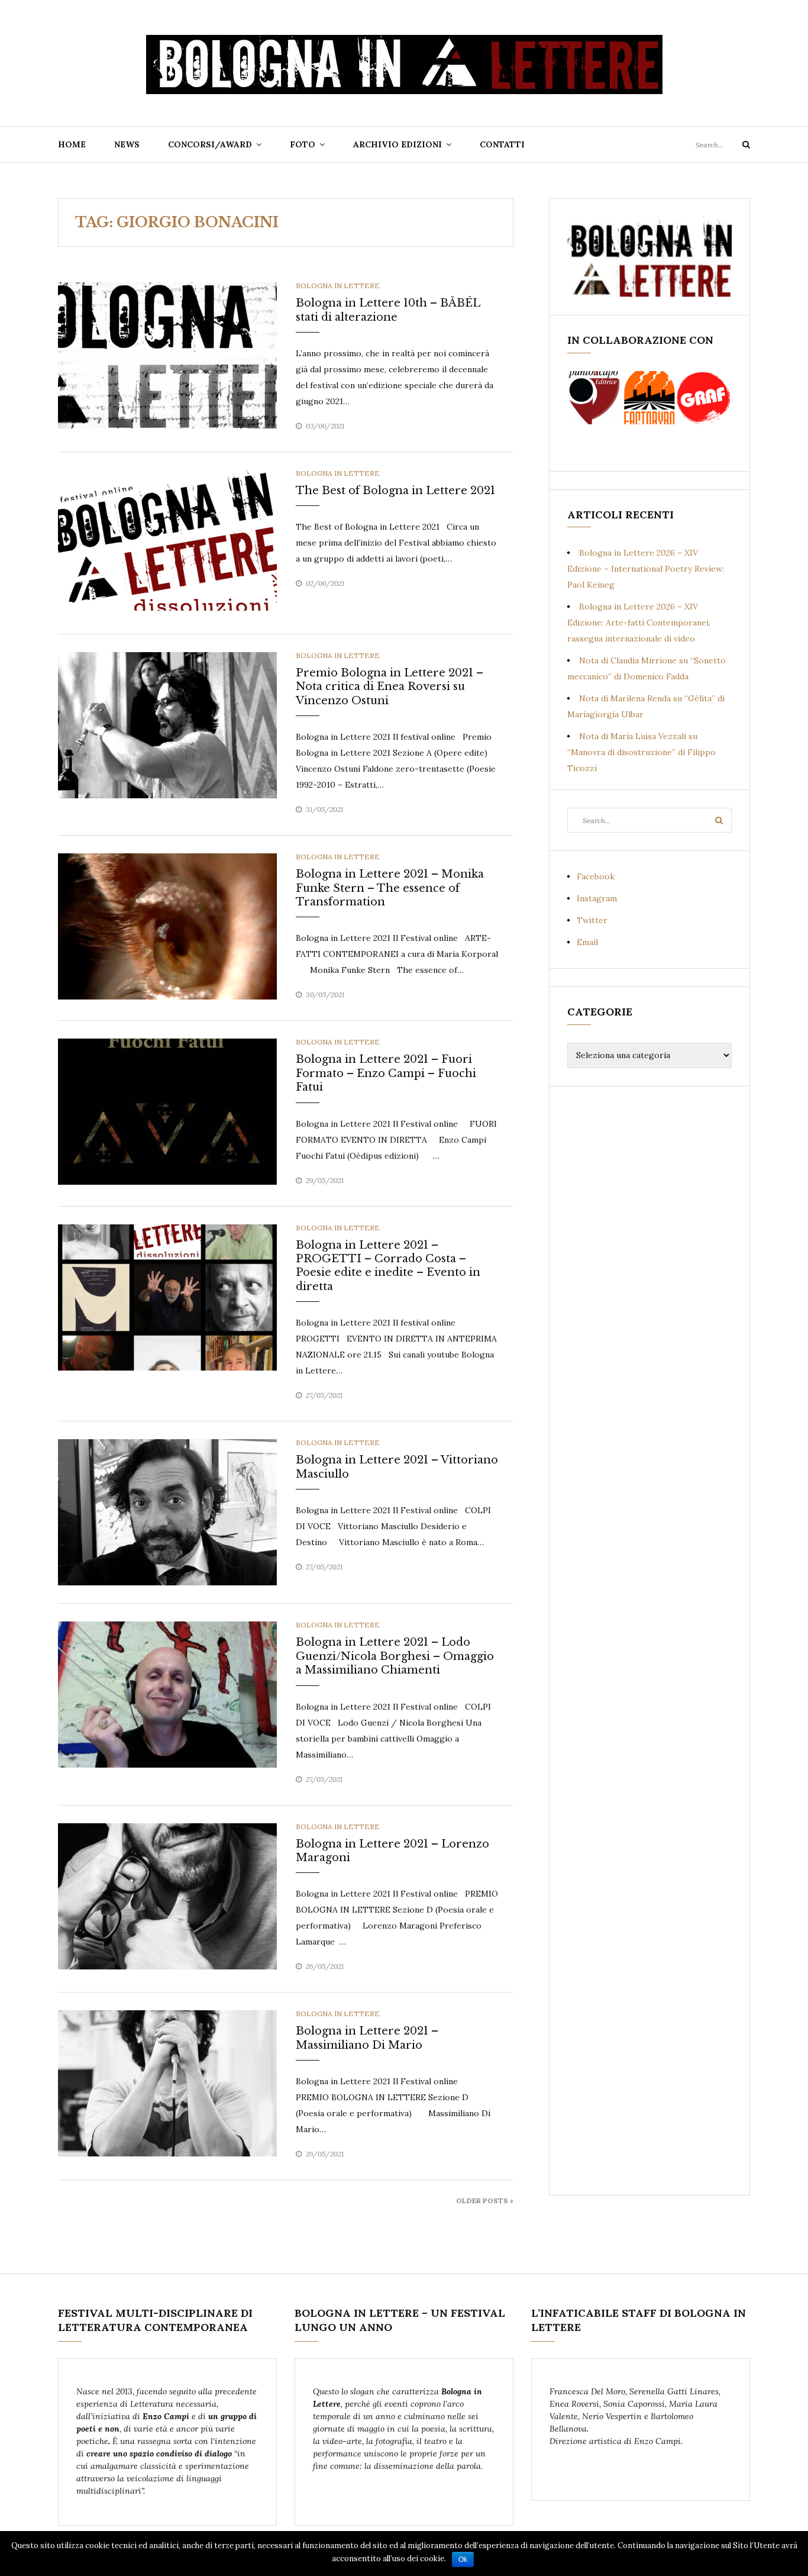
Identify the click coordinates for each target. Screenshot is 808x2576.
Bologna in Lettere (338, 286)
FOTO (303, 144)
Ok (463, 2559)
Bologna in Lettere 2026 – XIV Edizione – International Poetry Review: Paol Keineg (646, 569)
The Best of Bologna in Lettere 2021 (395, 491)
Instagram (597, 898)
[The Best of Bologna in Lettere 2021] (167, 542)
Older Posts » (485, 2201)
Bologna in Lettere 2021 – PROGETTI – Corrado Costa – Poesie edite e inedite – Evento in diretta (388, 1266)
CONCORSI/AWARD (210, 144)
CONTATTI (502, 144)
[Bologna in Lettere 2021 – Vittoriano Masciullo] (167, 1511)
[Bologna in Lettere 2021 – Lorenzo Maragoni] (167, 1895)
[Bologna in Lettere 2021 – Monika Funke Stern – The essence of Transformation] (167, 926)
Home (72, 144)
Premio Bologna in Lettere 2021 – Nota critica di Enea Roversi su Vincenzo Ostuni (390, 687)
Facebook (596, 876)
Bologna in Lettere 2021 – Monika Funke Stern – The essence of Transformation (390, 888)
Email (587, 942)
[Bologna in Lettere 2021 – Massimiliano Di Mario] (167, 2082)
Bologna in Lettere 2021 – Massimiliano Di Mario (367, 2038)
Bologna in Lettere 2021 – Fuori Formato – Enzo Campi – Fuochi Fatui (386, 1073)
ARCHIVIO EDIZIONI (397, 144)
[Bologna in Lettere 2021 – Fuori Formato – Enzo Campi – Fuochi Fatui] (167, 1111)
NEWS (127, 144)
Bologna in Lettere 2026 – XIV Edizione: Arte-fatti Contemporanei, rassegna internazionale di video (639, 623)
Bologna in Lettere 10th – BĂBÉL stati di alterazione (388, 310)
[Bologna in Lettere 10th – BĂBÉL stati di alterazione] (167, 354)
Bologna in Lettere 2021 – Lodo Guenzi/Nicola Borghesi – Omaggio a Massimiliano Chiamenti (395, 1656)
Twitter (592, 920)
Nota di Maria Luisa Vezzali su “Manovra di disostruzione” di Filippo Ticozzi (641, 752)
